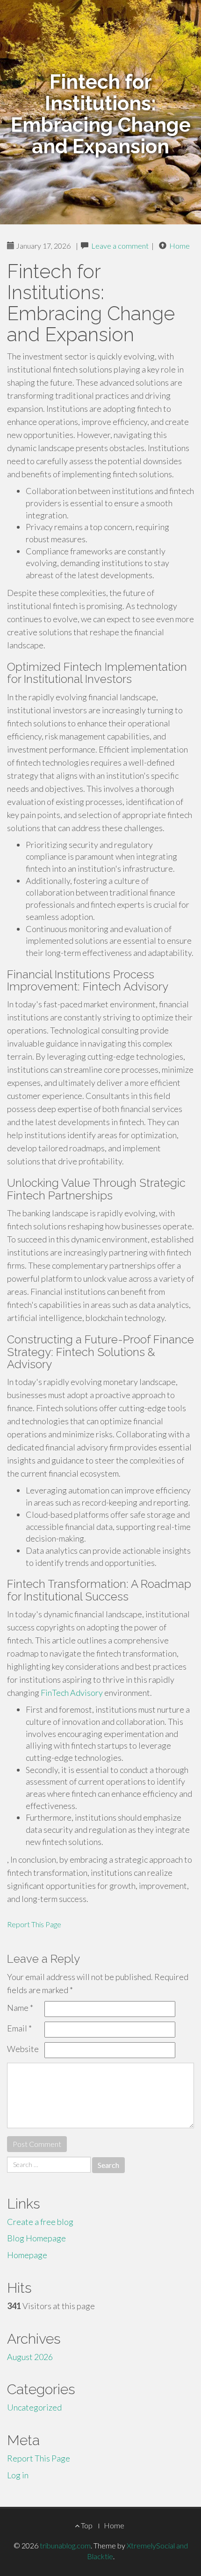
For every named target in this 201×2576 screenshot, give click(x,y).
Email (19, 2028)
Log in (18, 2475)
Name (20, 2008)
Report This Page (34, 1924)
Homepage (27, 2255)
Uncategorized (34, 2407)
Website (23, 2049)
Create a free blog (40, 2222)
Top (86, 2525)
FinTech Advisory (72, 1693)
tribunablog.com (65, 2545)
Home (179, 246)
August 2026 (30, 2357)
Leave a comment (120, 246)
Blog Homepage (36, 2238)
